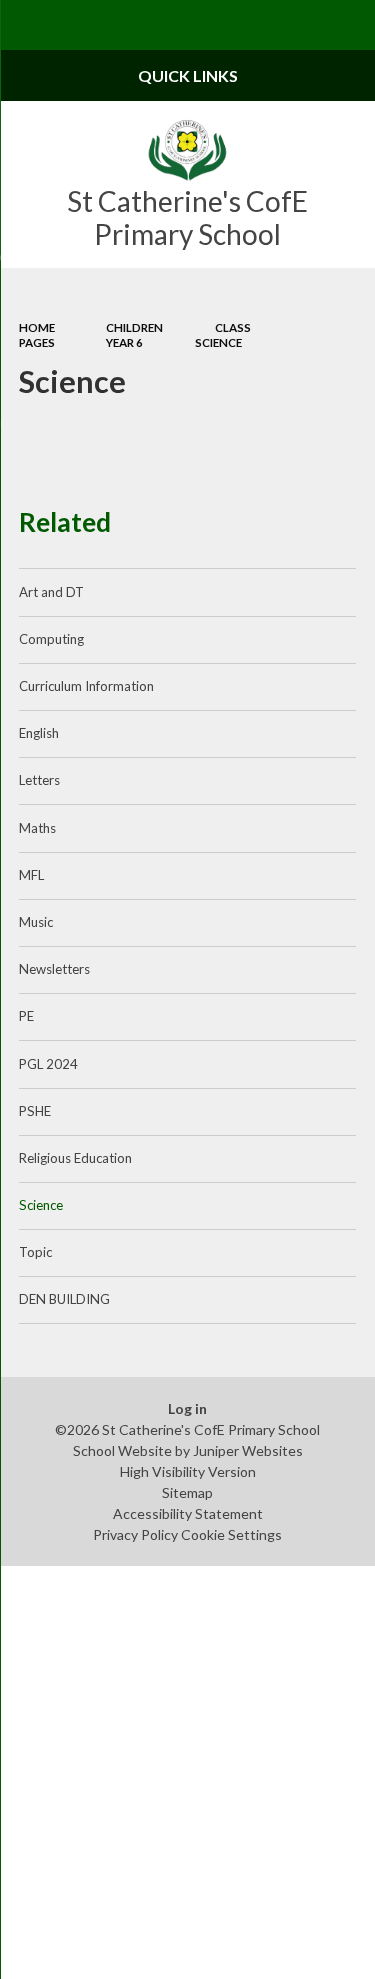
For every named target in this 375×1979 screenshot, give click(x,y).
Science (218, 342)
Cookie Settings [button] (231, 1534)
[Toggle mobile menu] (25, 25)
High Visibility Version (188, 1471)
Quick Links (188, 75)
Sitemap (187, 1492)
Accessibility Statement (188, 1513)
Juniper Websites (248, 1450)
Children (134, 327)
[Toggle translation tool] (301, 25)
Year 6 (124, 342)
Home (37, 327)
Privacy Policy (135, 1534)
